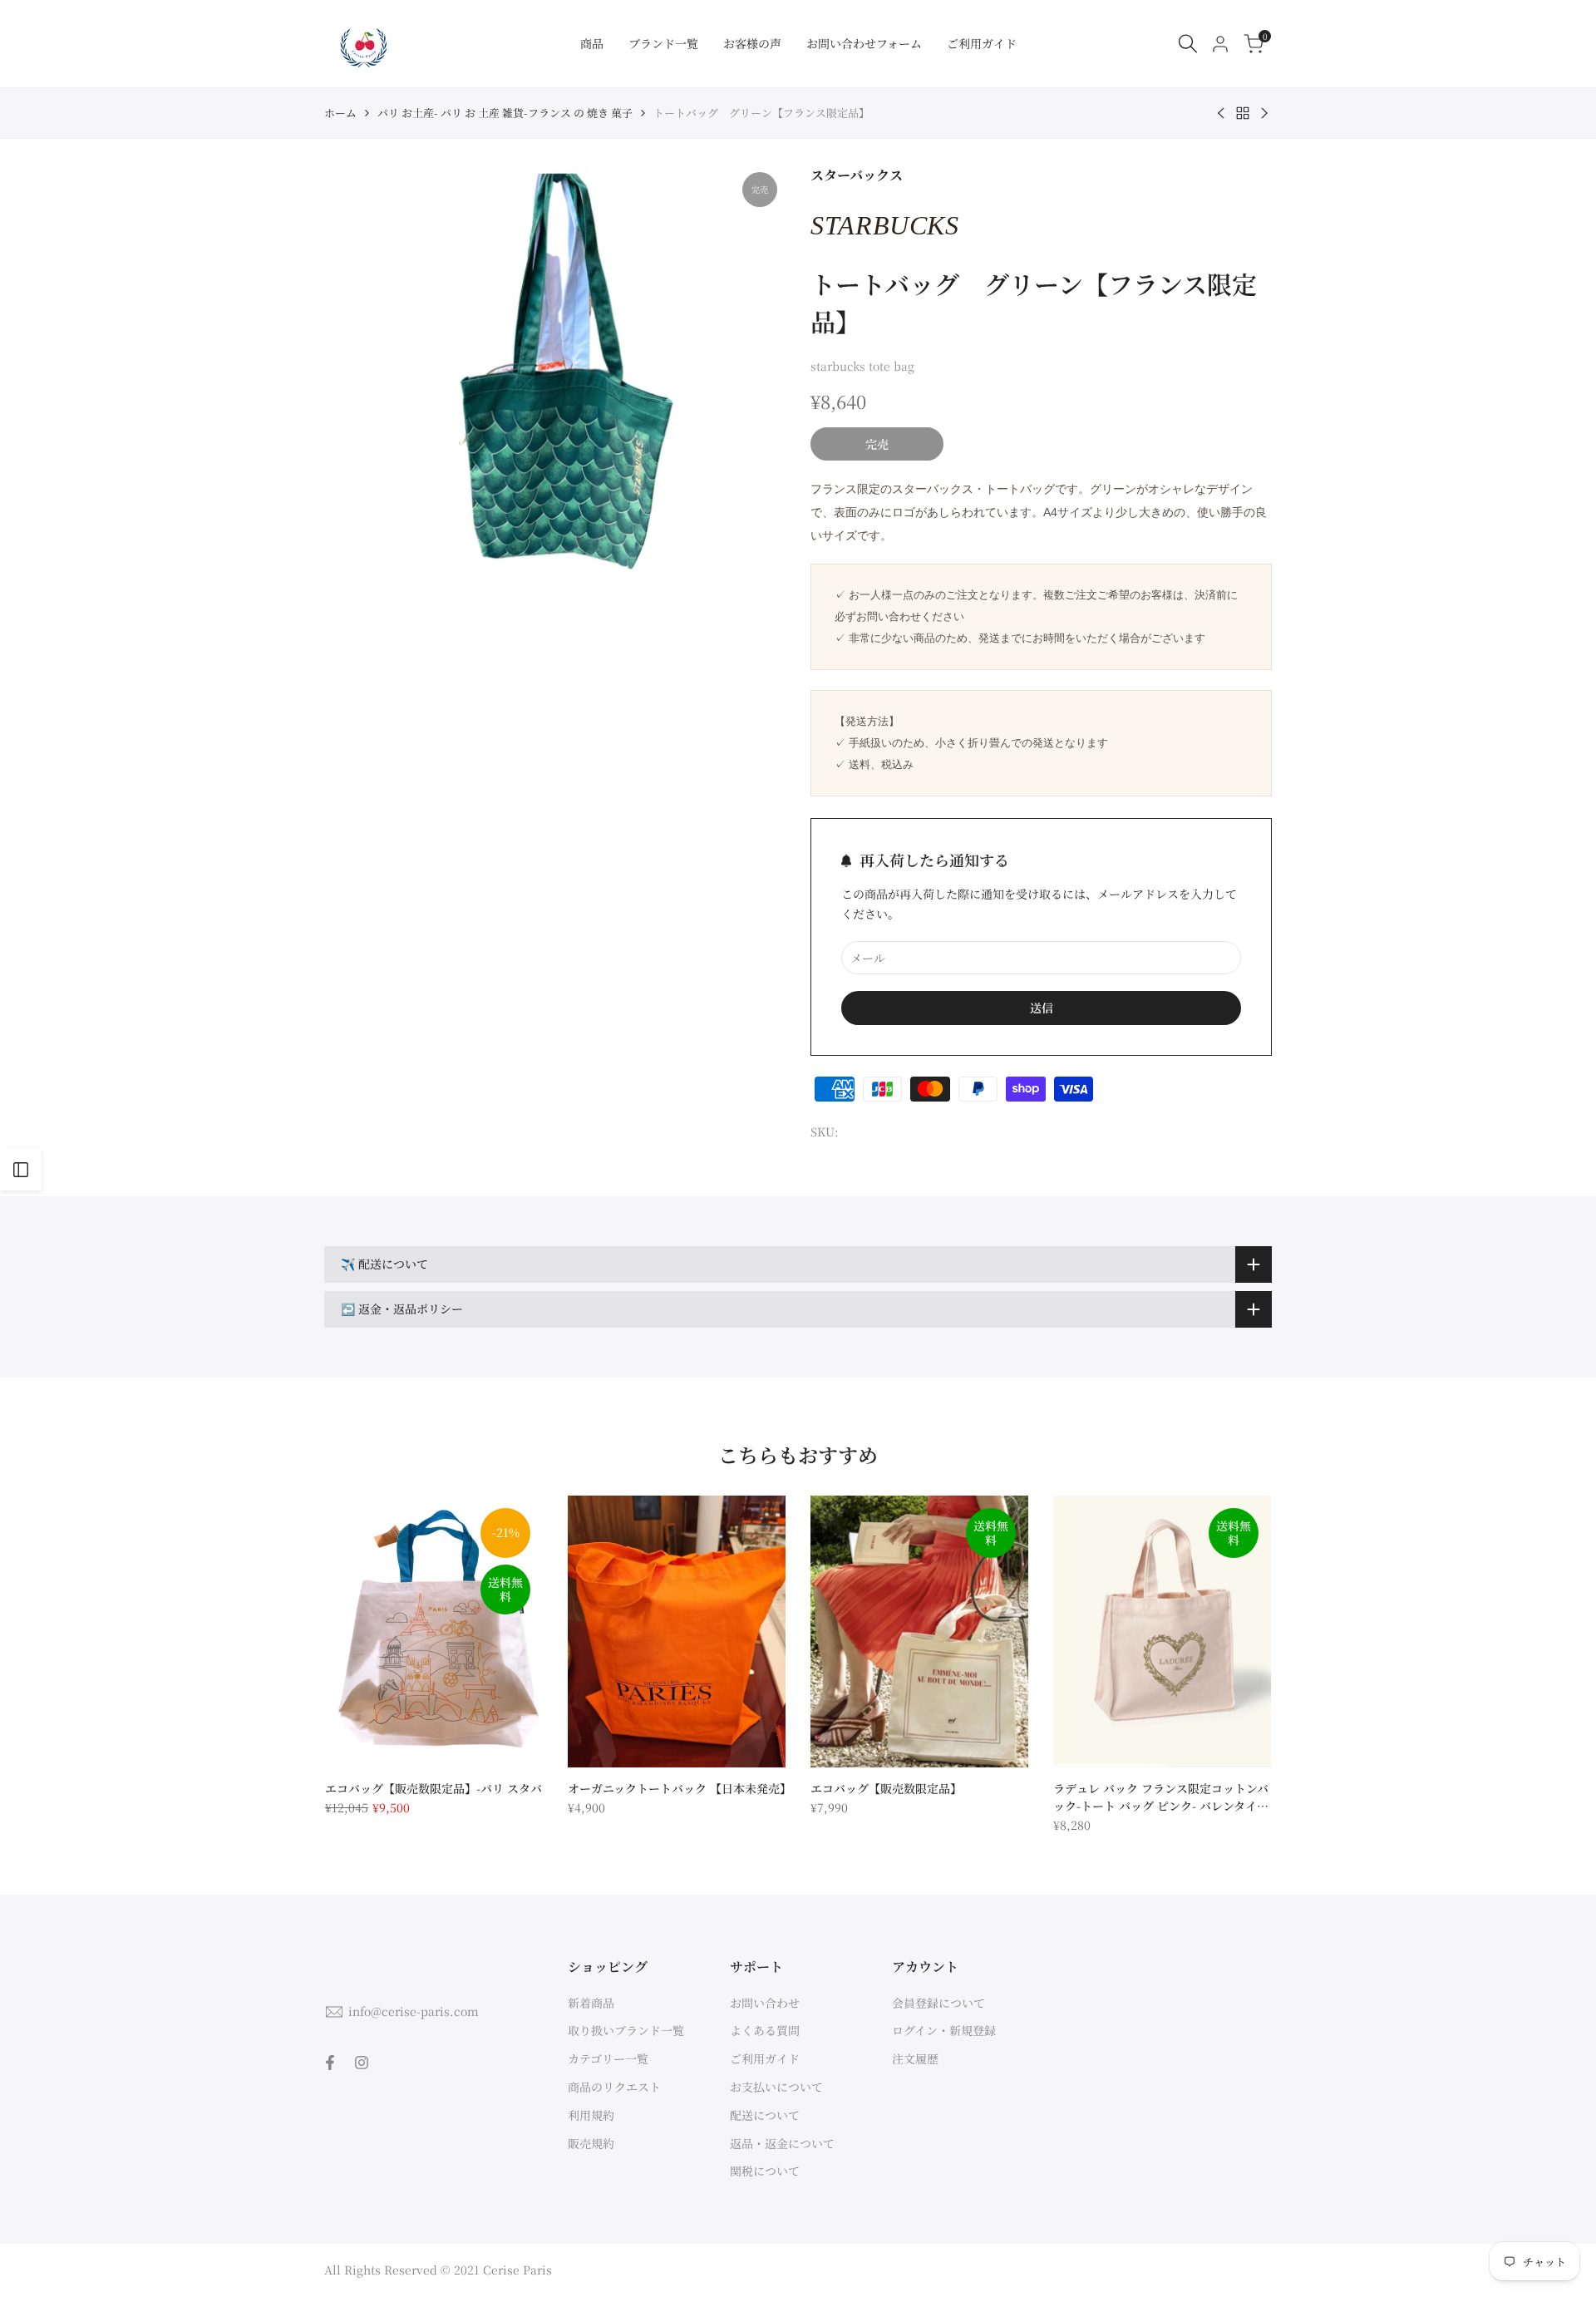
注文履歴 (915, 2058)
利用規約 (591, 2115)
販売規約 (591, 2143)
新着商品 (591, 2003)
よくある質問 (765, 2030)
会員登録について (938, 2003)
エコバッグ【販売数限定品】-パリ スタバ (433, 1788)
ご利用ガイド (765, 2058)
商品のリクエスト (614, 2087)
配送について (765, 2115)
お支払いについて (776, 2087)
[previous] (365, 1631)
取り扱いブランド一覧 (626, 2030)
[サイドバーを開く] (21, 1170)
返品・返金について (782, 2143)
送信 (1042, 1008)
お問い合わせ (765, 2003)
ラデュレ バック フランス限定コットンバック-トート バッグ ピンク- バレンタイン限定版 (1161, 1797)
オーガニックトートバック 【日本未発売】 (677, 1788)
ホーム (340, 113)
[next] (1232, 1631)
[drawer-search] (1188, 44)
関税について (765, 2171)
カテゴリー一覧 (608, 2058)
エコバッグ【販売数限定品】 (886, 1788)
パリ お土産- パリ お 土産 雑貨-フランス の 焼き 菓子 (505, 113)
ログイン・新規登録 (944, 2030)
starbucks (885, 225)
